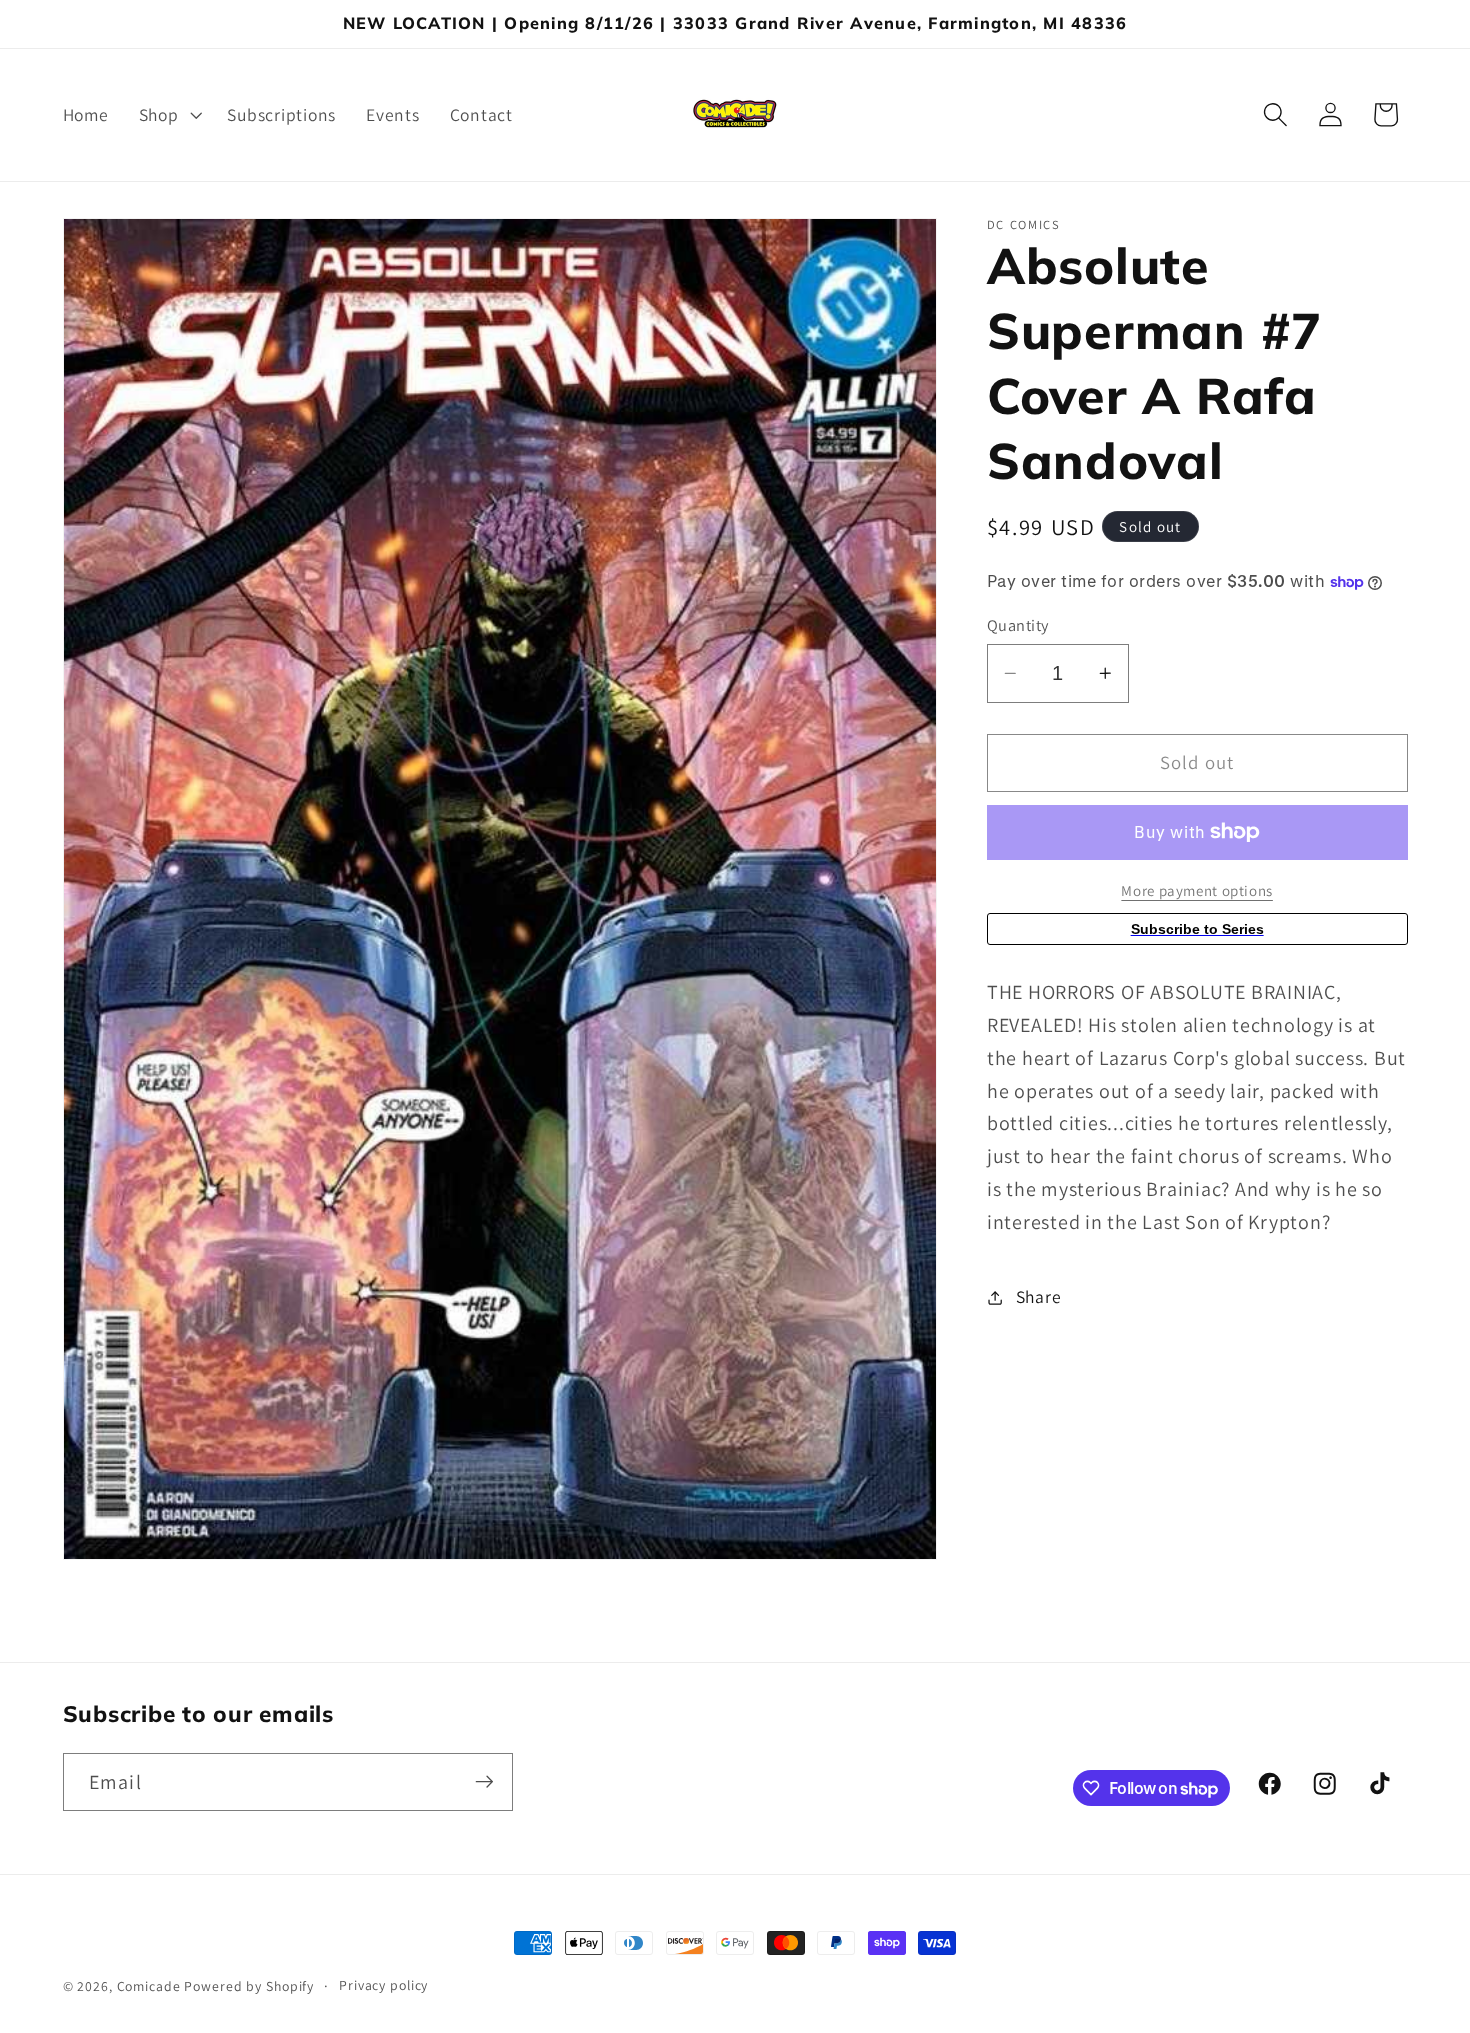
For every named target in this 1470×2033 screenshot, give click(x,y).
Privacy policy (383, 1985)
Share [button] (1039, 1296)
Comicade (149, 1986)
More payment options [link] (1197, 890)
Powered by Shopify (249, 1986)
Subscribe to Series (1197, 929)
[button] (168, 115)
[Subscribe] (484, 1782)
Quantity (1018, 625)
